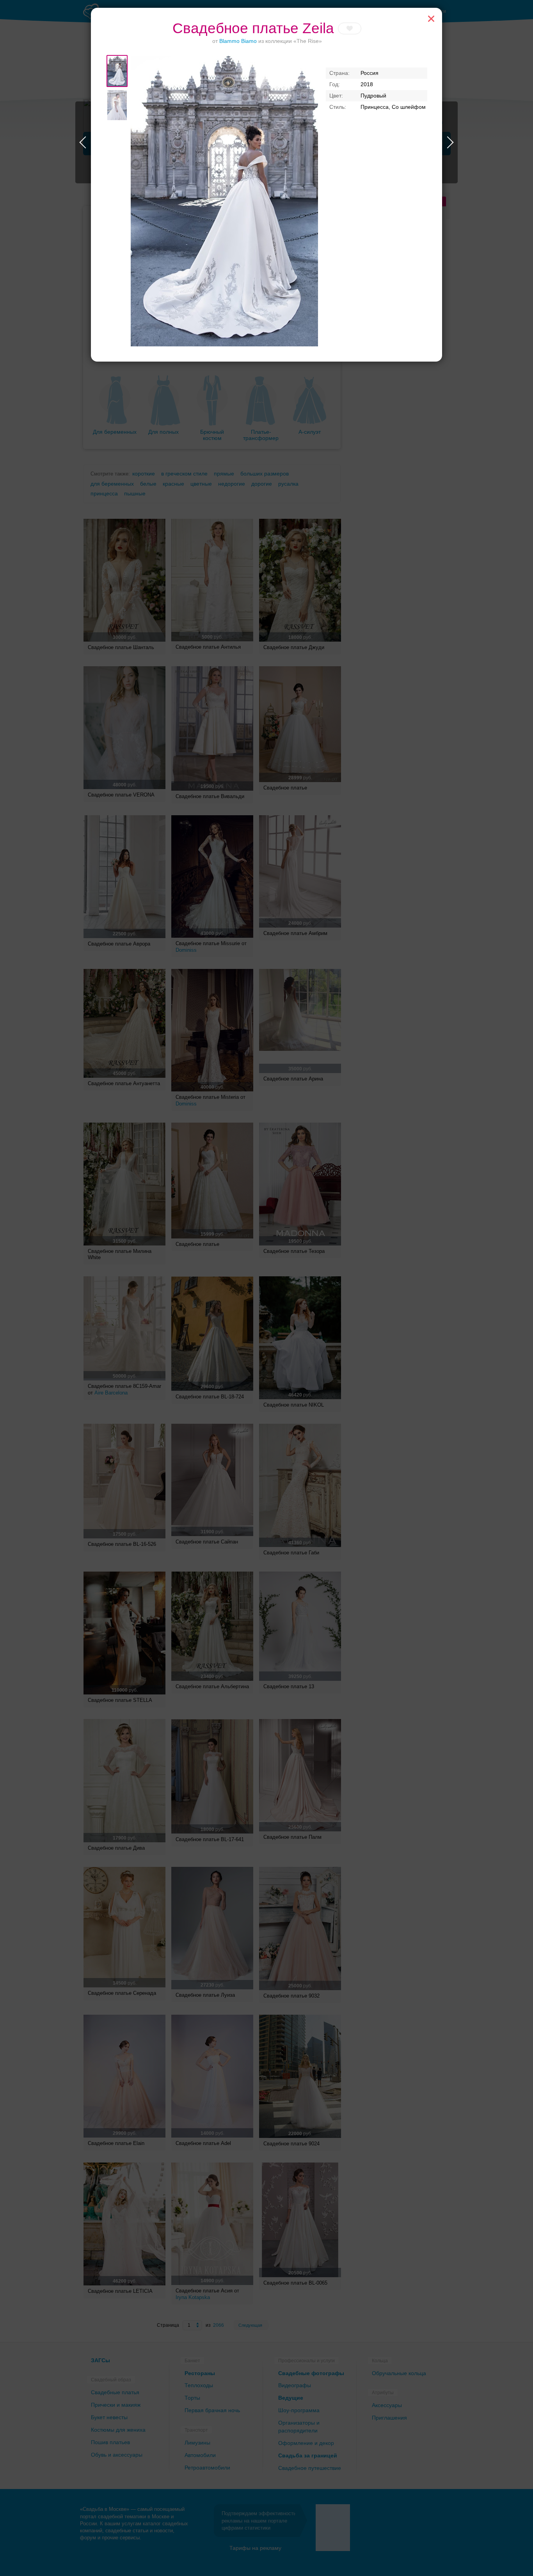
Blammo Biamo (238, 41)
